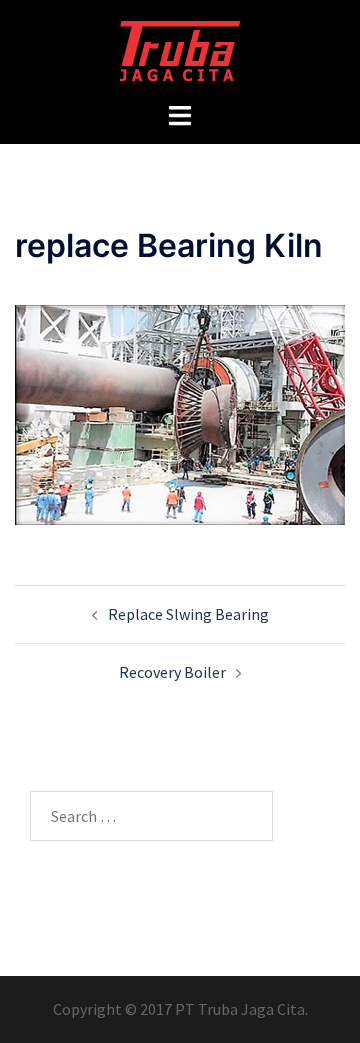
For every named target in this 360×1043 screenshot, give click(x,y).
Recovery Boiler (172, 672)
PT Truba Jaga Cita (240, 1009)
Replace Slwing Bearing (188, 614)
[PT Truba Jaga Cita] (180, 48)
